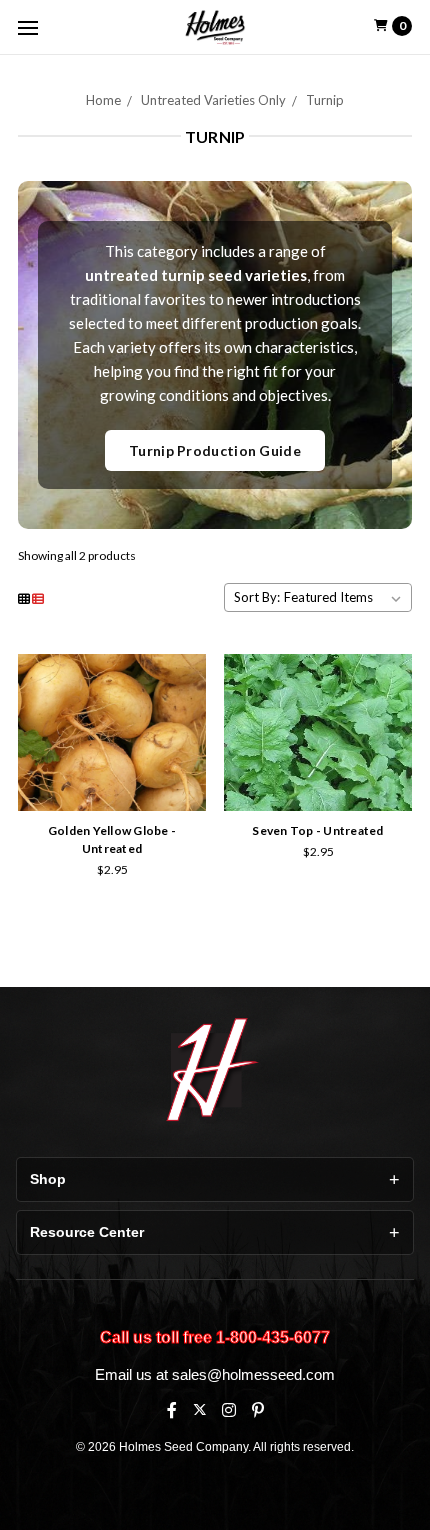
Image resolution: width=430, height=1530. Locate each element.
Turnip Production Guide (215, 450)
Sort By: (257, 597)
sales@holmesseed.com (253, 1374)
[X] (199, 1409)
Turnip (325, 100)
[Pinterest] (258, 1410)
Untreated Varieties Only (213, 100)
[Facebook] (172, 1410)
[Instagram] (229, 1410)
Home (103, 100)
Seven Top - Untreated (317, 830)
